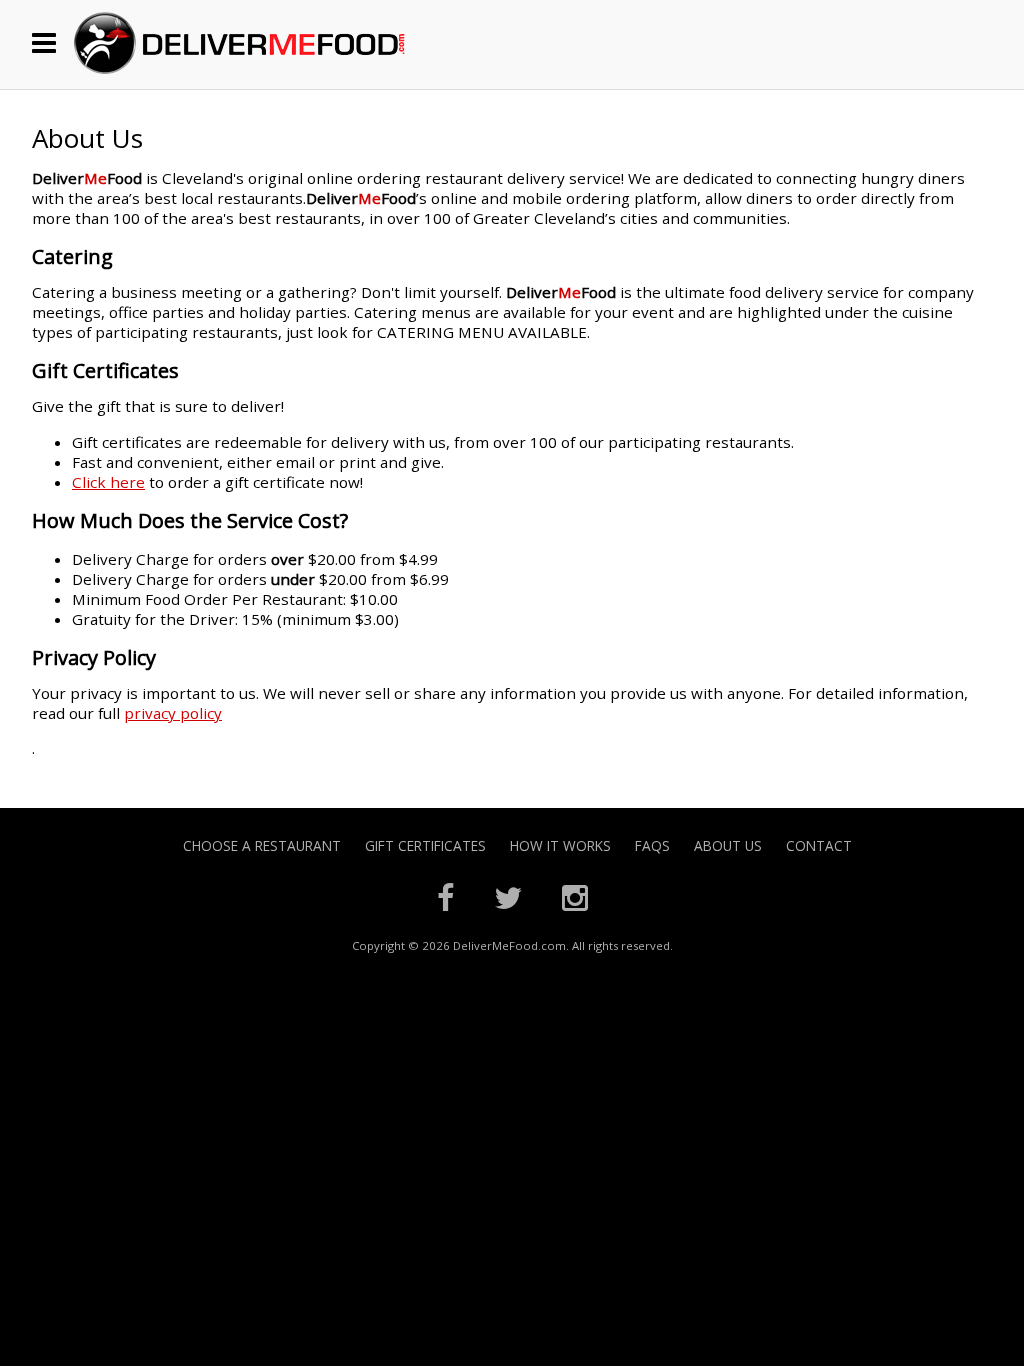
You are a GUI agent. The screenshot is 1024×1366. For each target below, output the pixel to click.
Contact (819, 845)
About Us (728, 845)
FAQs (652, 845)
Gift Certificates (425, 845)
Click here (108, 482)
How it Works (560, 845)
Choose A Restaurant (262, 845)
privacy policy (173, 713)
